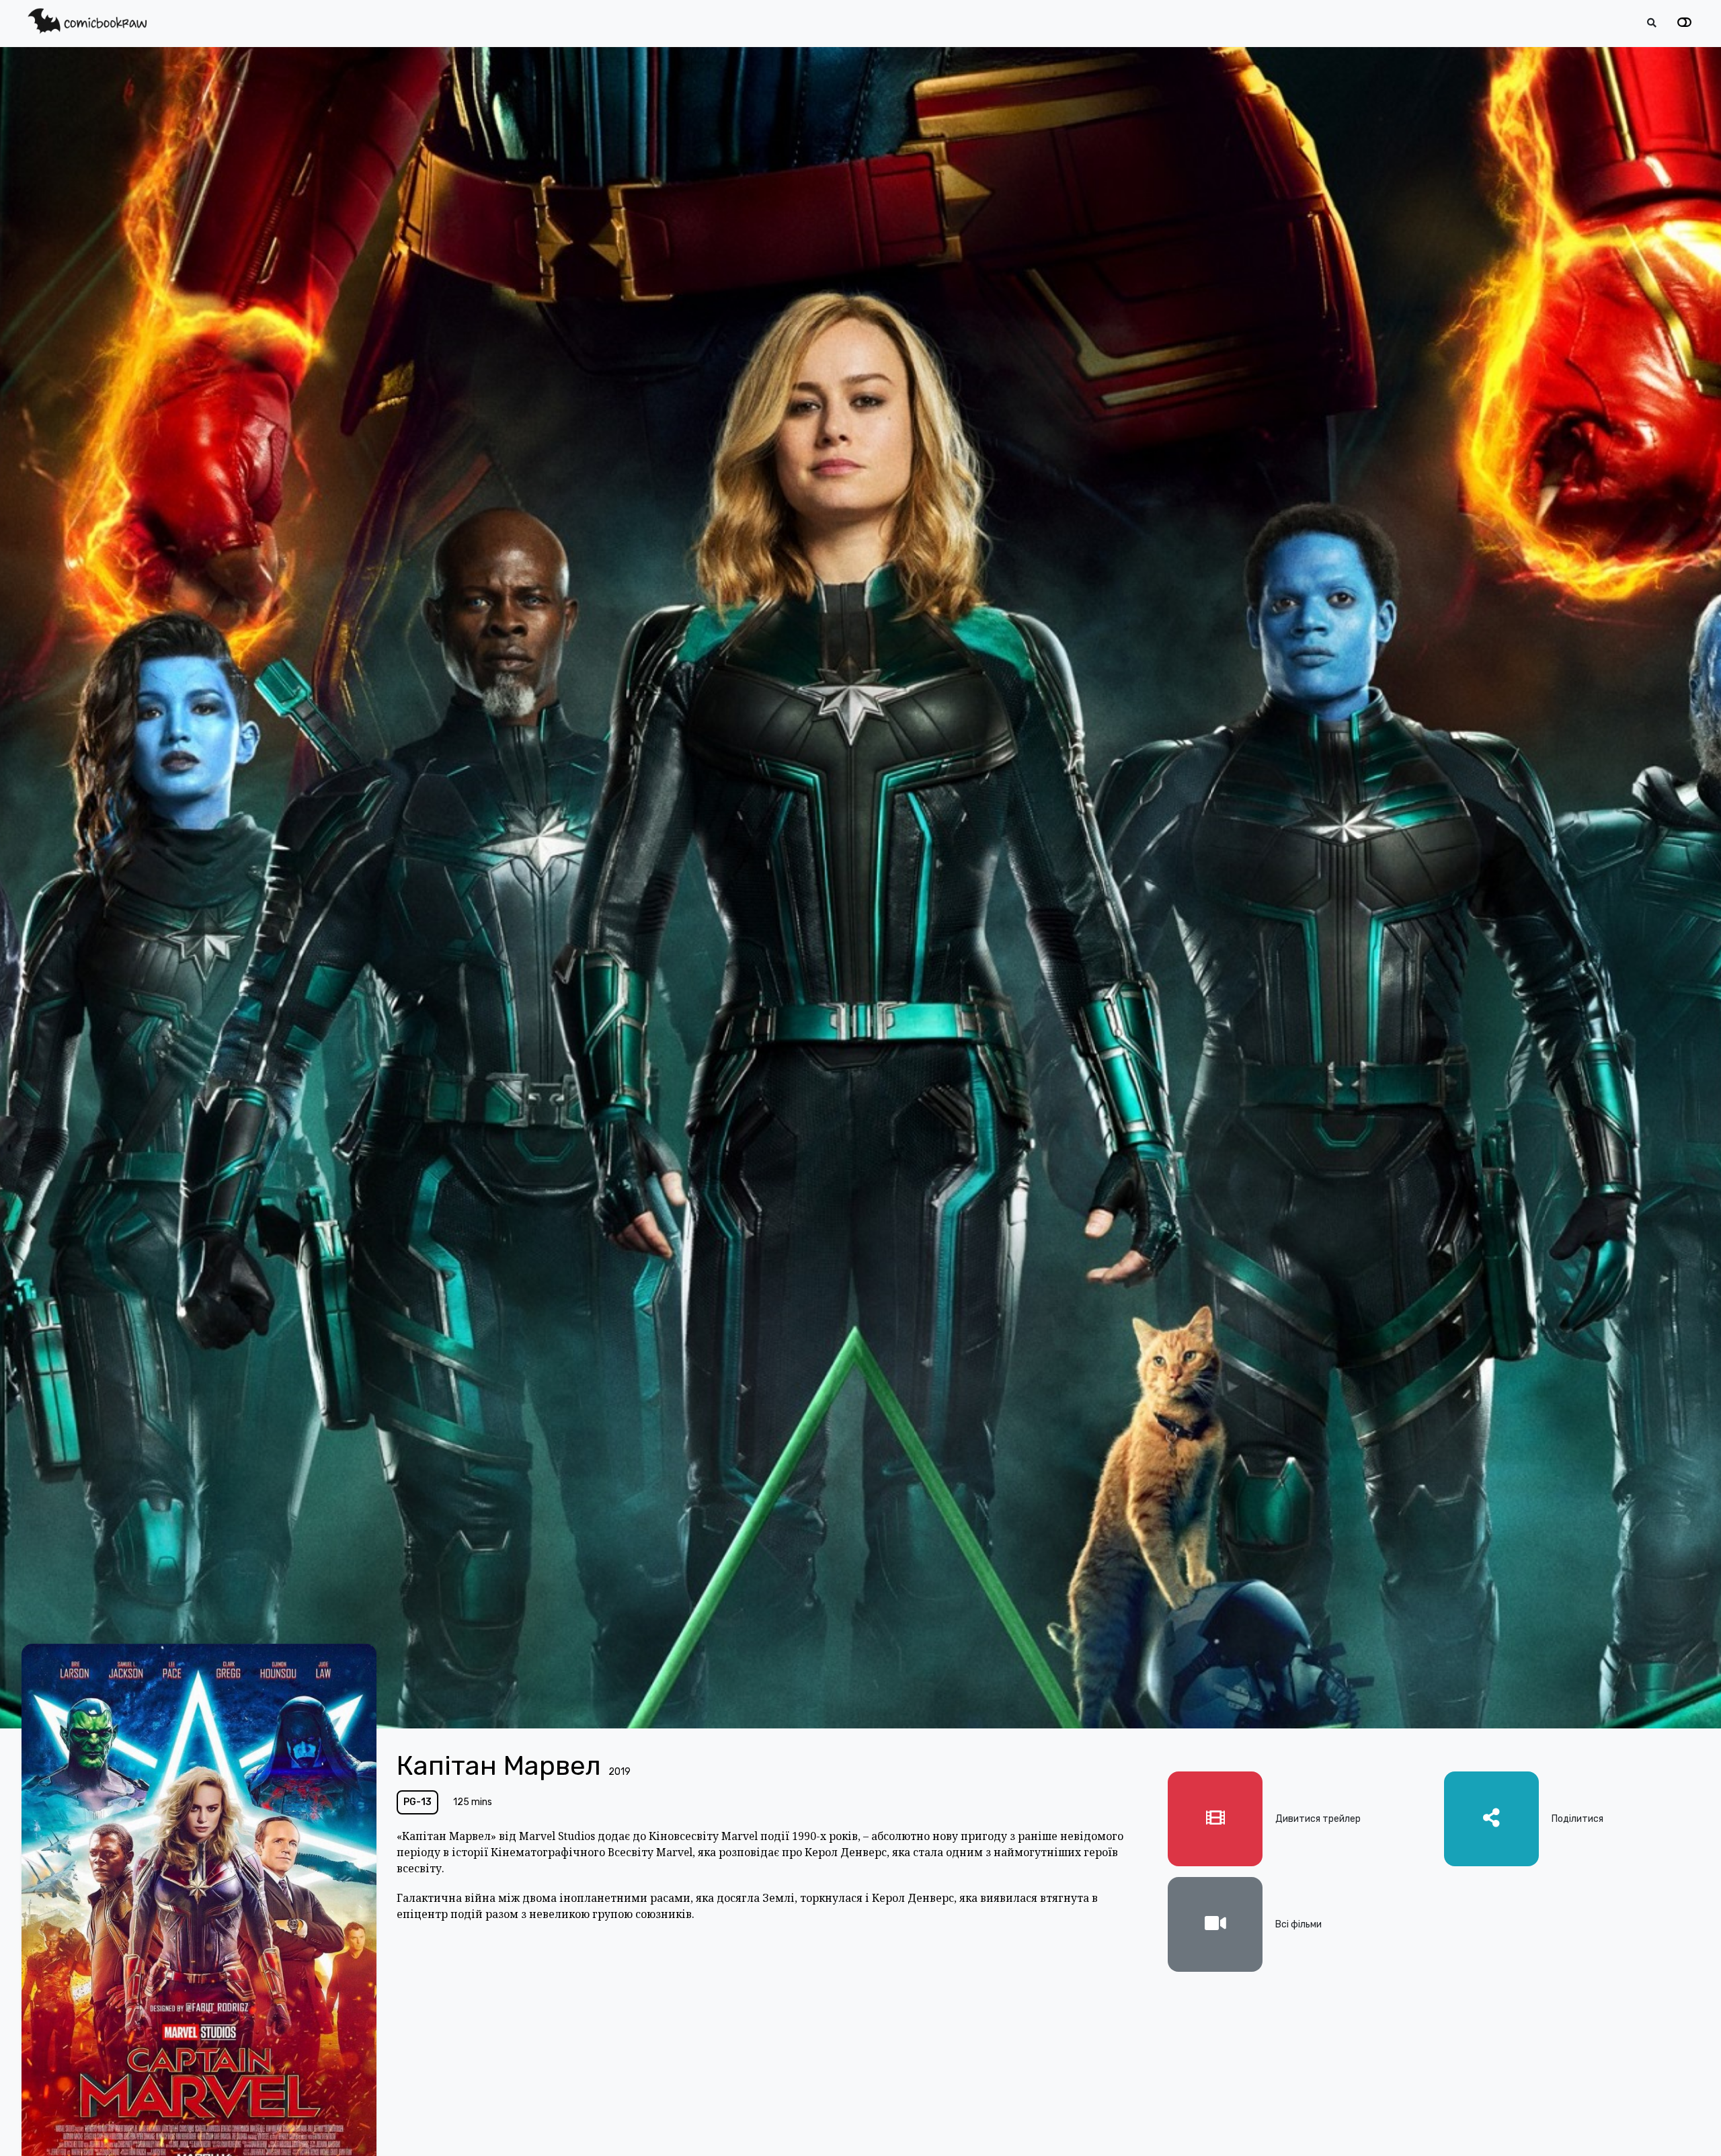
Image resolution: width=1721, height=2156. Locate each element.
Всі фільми (1298, 1924)
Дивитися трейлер (1318, 1819)
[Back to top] (1699, 2125)
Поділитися (1577, 1819)
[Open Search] (1652, 23)
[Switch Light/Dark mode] (1684, 23)
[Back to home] (1673, 2125)
